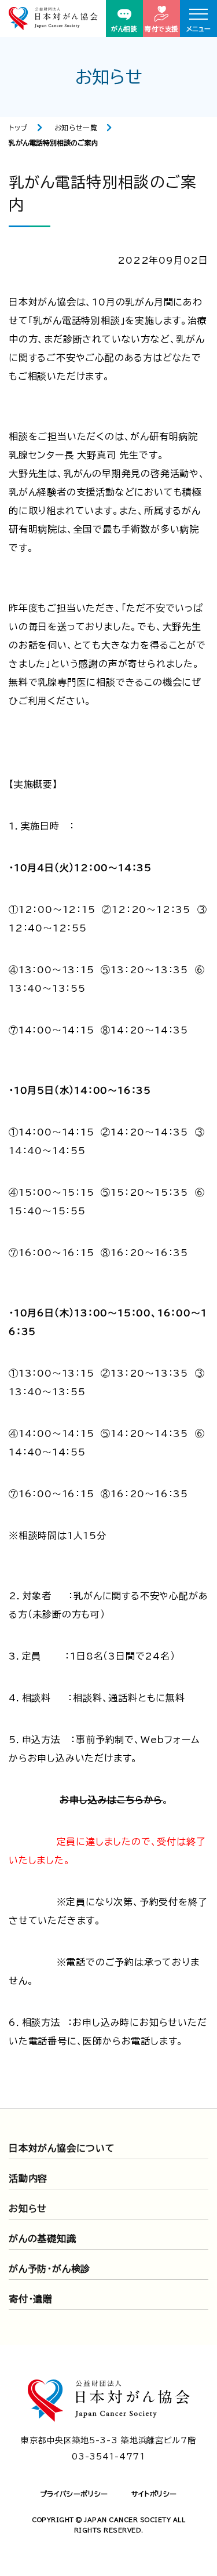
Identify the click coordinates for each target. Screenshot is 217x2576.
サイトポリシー (154, 2494)
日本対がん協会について (62, 2148)
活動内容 (28, 2178)
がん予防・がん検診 (49, 2269)
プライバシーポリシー (74, 2494)
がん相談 (124, 29)
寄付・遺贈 (31, 2299)
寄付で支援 (161, 29)
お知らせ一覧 (76, 128)
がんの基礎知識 (43, 2239)
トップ (18, 128)
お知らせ (28, 2208)
